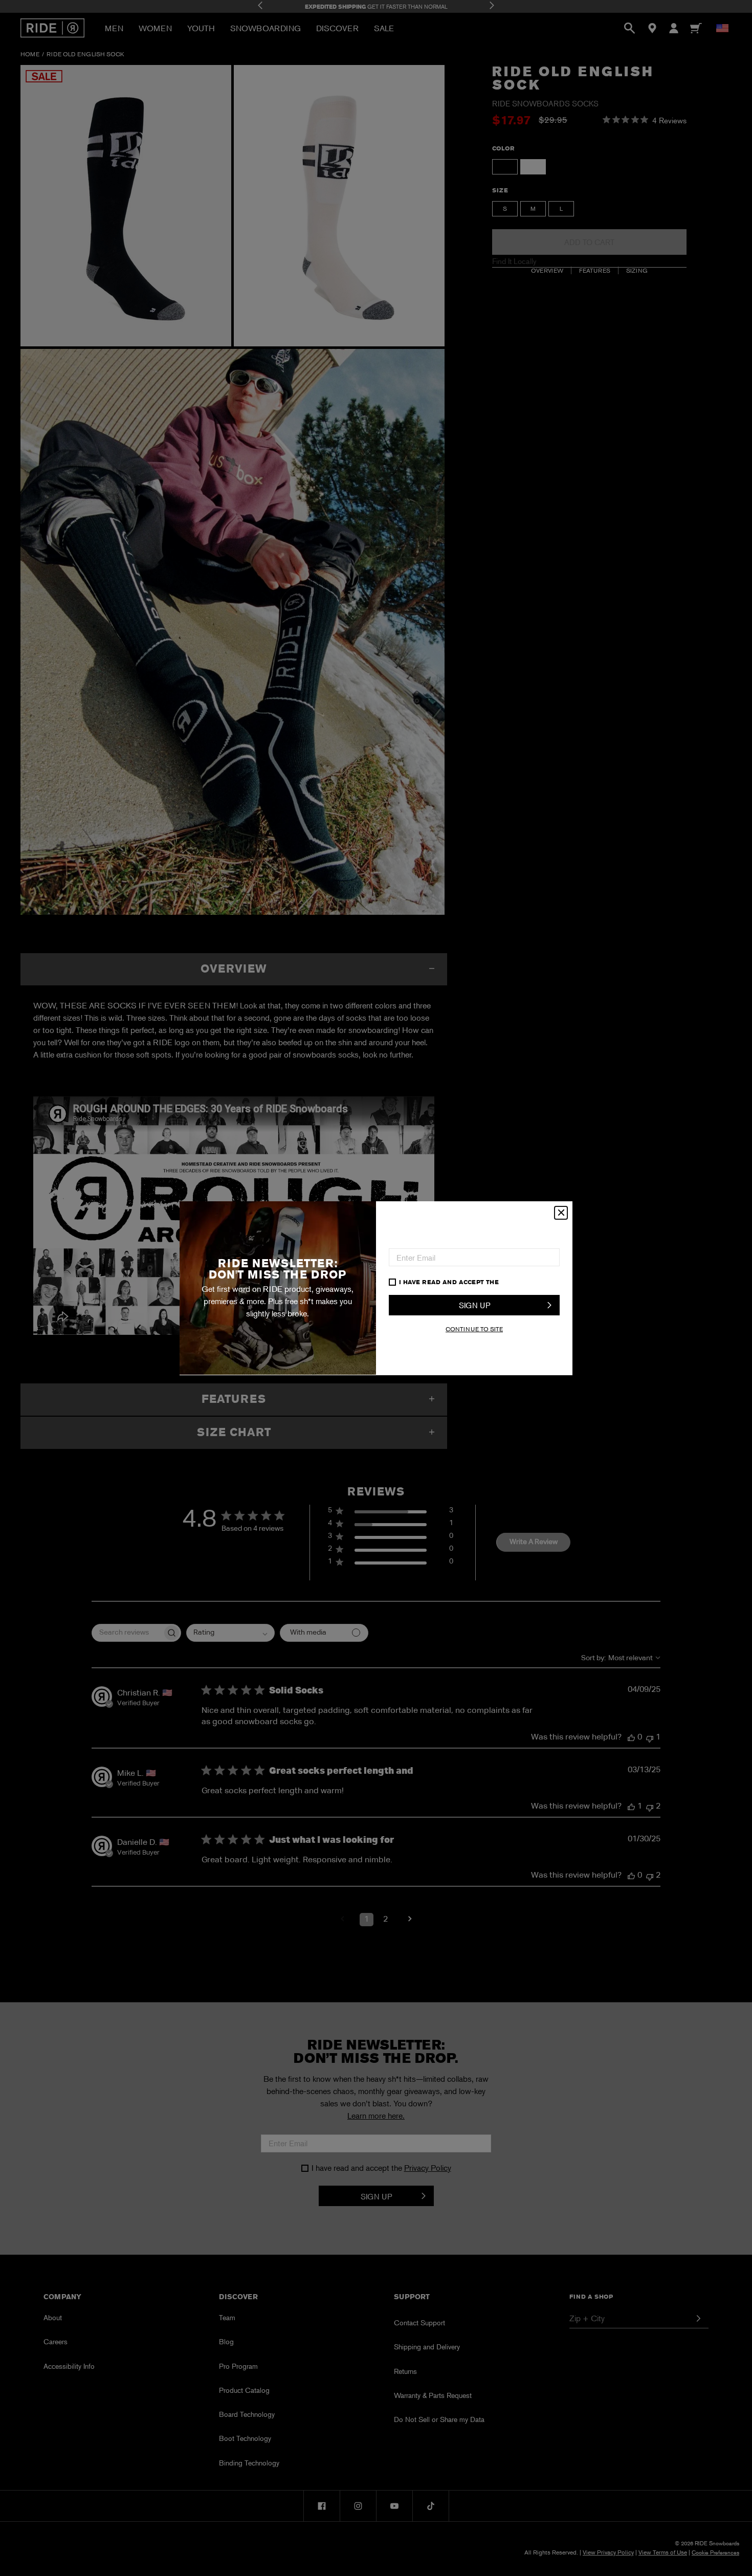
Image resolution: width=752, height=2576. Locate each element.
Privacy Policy (528, 1282)
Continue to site (474, 1329)
